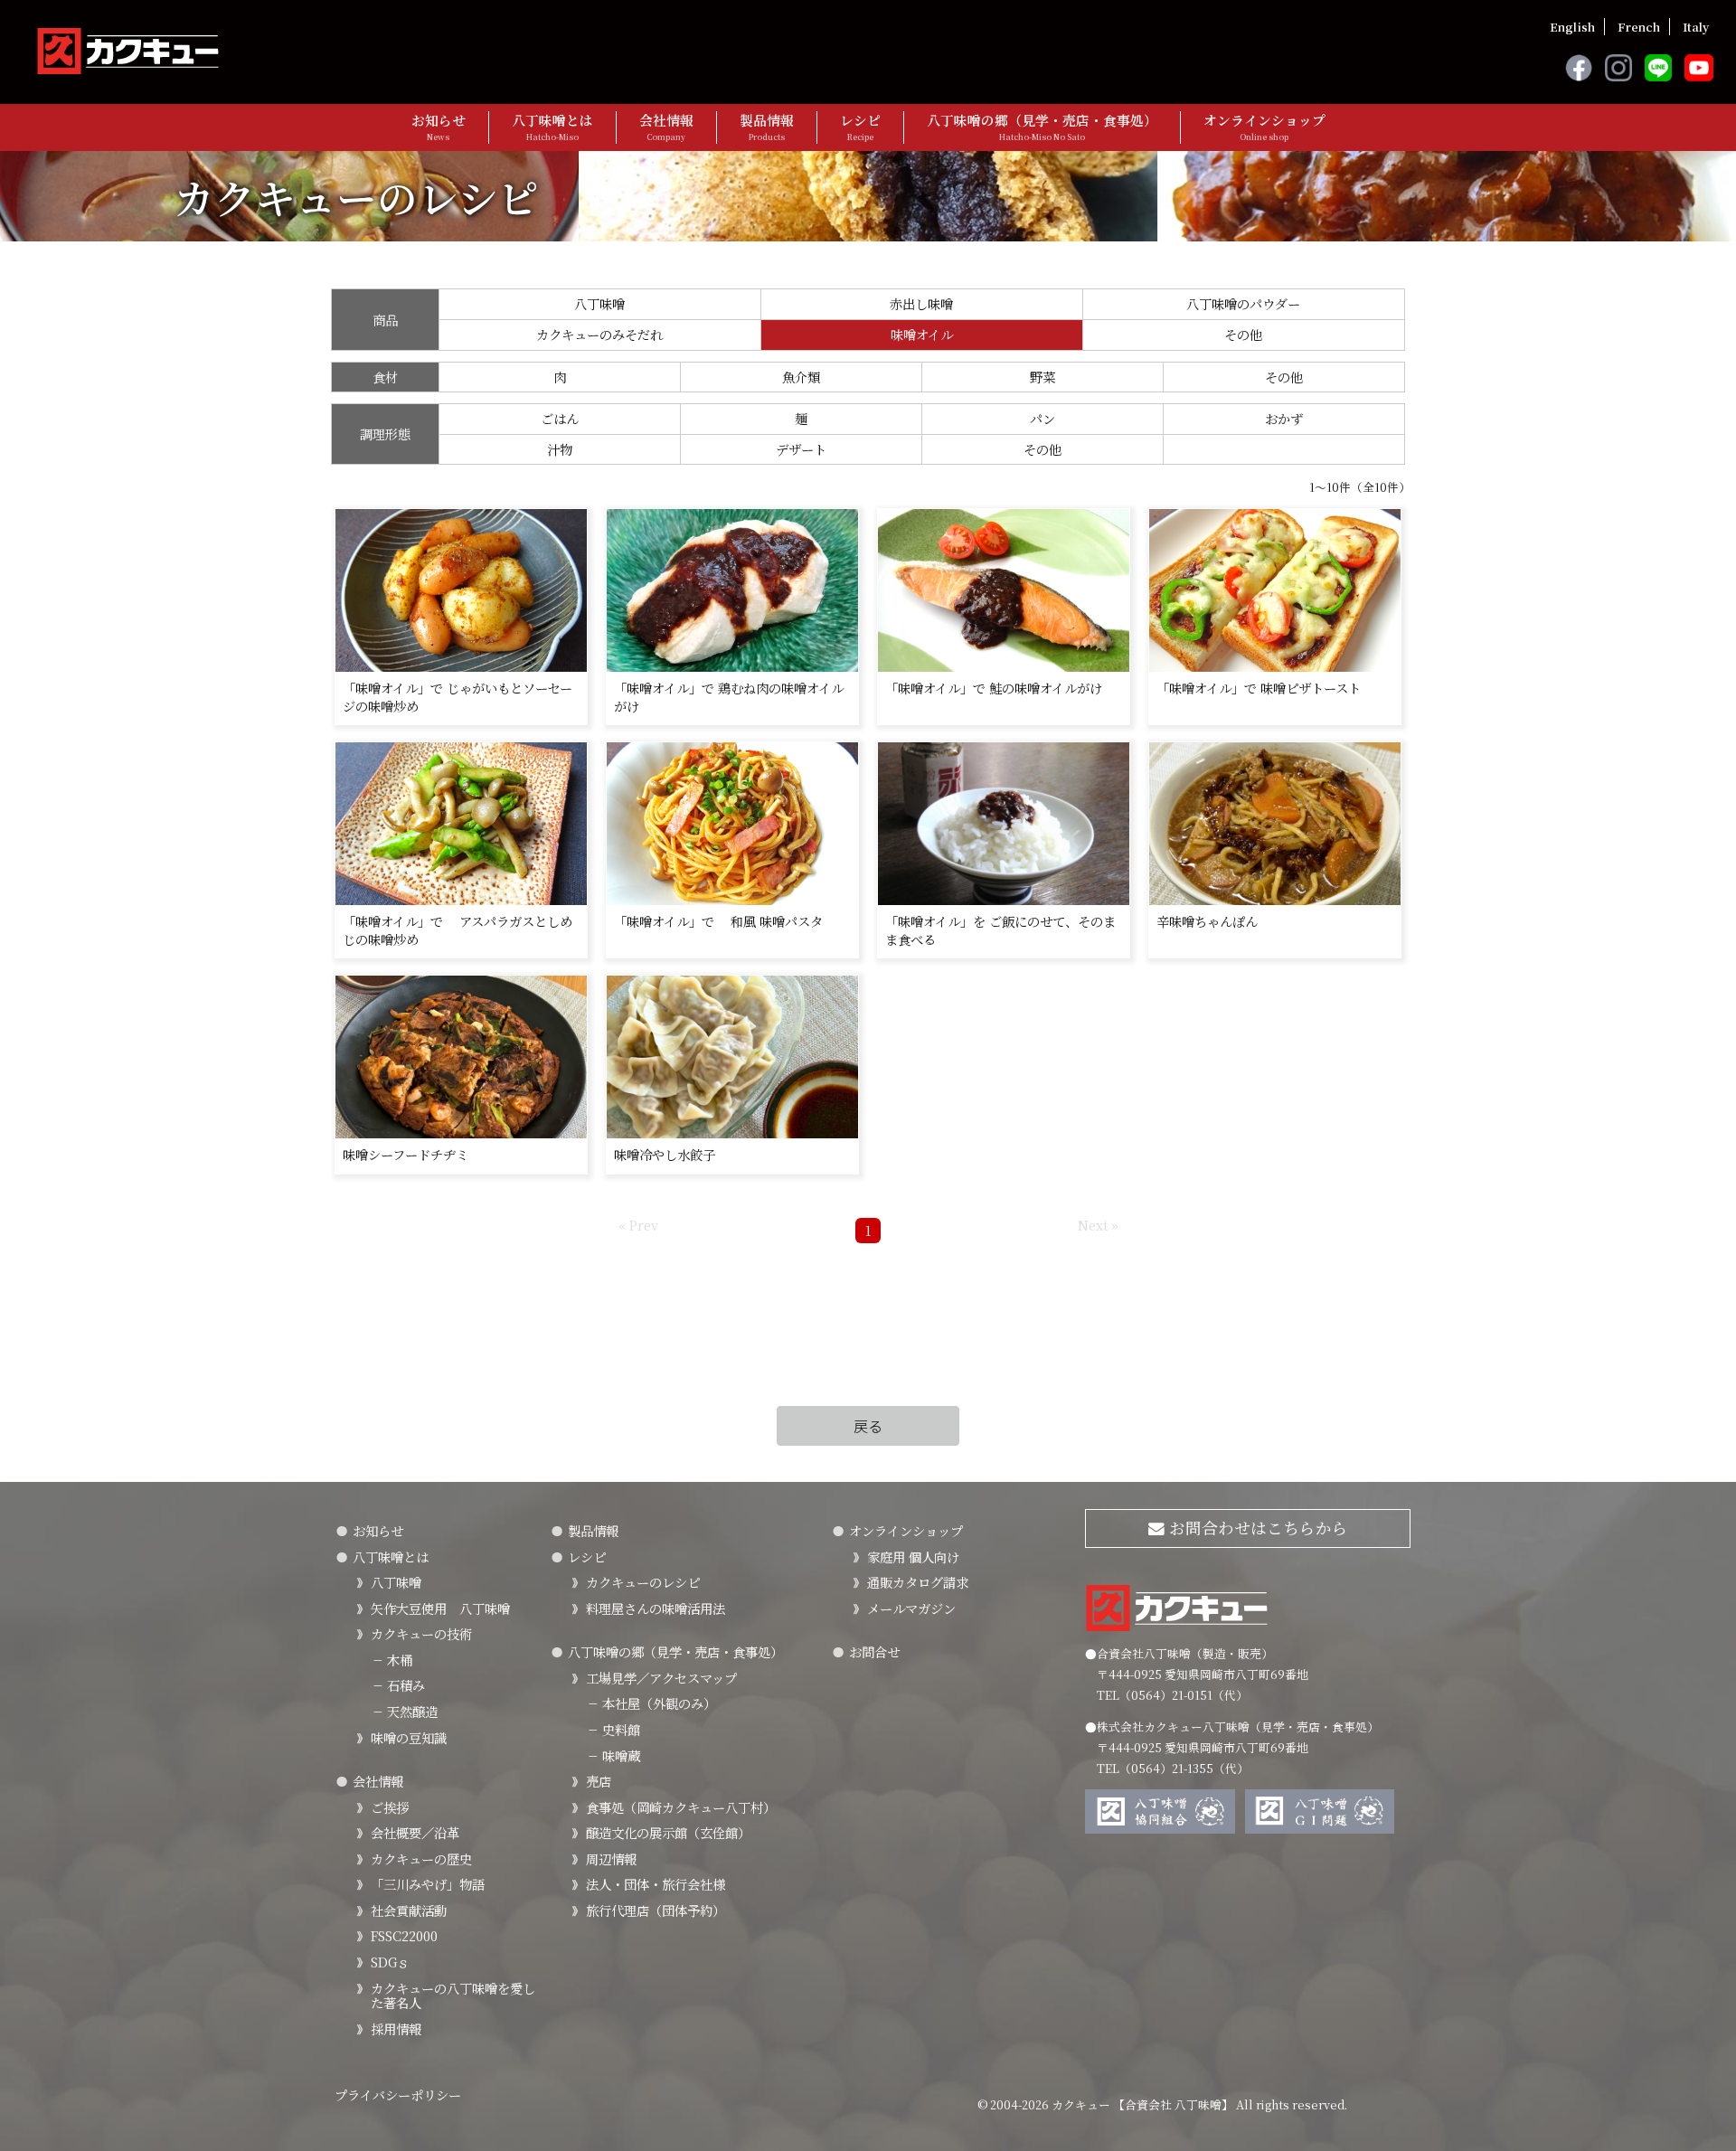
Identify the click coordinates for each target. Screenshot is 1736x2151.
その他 (1243, 334)
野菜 (1043, 377)
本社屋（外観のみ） (651, 1703)
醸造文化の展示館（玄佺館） (668, 1832)
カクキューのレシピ (643, 1582)
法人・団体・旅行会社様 (656, 1884)
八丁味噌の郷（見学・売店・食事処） (1042, 127)
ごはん (560, 418)
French (1639, 27)
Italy (1696, 27)
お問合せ (874, 1651)
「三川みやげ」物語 (428, 1884)
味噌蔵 (613, 1755)
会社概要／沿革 (415, 1832)
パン (1043, 418)
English (1572, 27)
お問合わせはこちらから (1256, 1528)
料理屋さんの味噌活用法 (656, 1608)
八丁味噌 (599, 303)
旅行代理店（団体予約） (656, 1910)
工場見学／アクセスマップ (661, 1678)
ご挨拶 (390, 1807)
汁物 (560, 449)
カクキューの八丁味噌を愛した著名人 (453, 1995)
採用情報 (396, 2028)
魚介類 (801, 377)
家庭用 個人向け (913, 1557)
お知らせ (439, 127)
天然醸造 (404, 1711)
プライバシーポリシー (398, 2094)
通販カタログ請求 (918, 1582)
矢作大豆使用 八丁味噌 (440, 1608)
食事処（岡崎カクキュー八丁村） (681, 1807)
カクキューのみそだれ (599, 334)
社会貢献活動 (409, 1910)
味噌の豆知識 (409, 1737)
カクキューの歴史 (421, 1859)
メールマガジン (911, 1608)
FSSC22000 (404, 1935)
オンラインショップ (1264, 127)
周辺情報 (611, 1859)
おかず (1284, 418)
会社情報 (666, 127)
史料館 (613, 1729)
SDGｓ (390, 1962)
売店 (599, 1781)
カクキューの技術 (421, 1633)
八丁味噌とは (552, 127)
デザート (801, 449)
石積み (398, 1685)
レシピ (860, 127)
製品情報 (767, 127)
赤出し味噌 (921, 303)
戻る (868, 1426)
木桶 (392, 1660)
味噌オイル (922, 334)
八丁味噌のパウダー (1243, 303)
